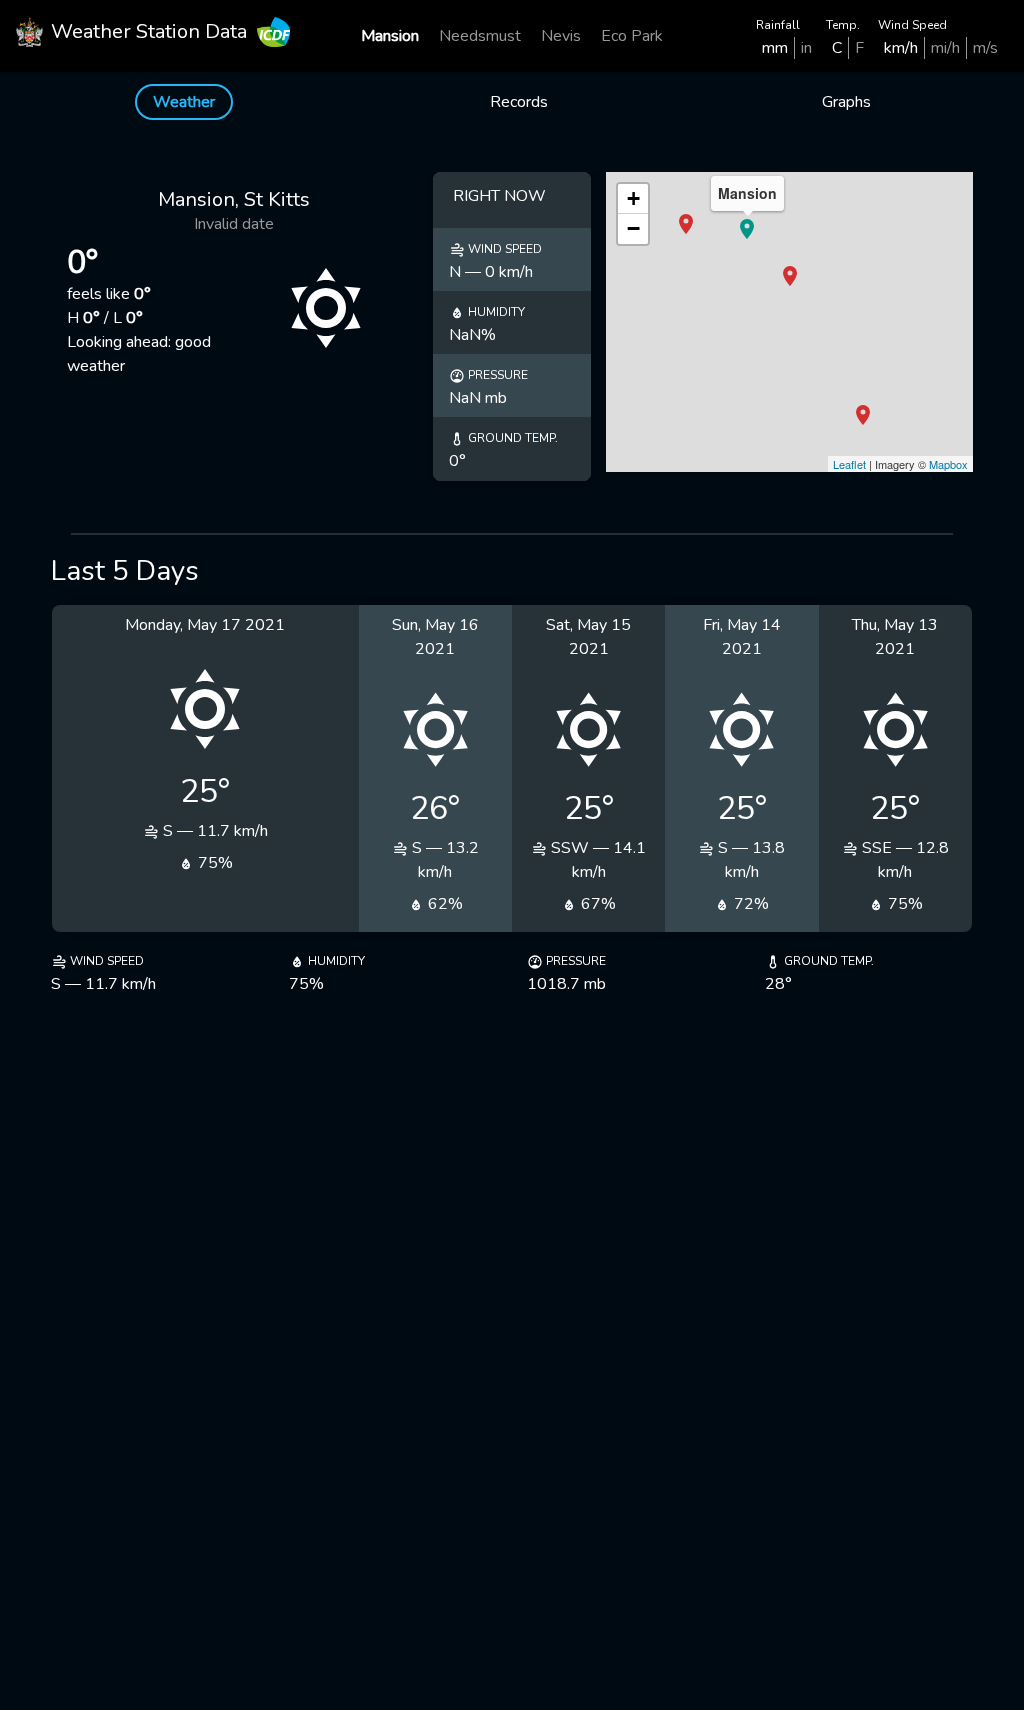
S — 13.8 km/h (749, 860)
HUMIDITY (495, 312)
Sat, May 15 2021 (588, 637)
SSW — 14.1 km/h (596, 860)
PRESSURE (496, 375)
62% (443, 904)
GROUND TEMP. (511, 438)
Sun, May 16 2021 (435, 637)
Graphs (846, 102)
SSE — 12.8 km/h (903, 860)
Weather (184, 102)
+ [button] (633, 198)
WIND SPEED (503, 249)
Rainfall (778, 25)
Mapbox (948, 464)
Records (519, 102)
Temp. (843, 25)
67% (596, 904)
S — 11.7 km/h (213, 831)
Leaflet (849, 464)
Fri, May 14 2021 (742, 637)
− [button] (633, 228)
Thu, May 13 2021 (895, 637)
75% (213, 863)
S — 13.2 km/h (443, 860)
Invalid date (234, 224)
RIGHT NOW (499, 196)
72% (749, 904)
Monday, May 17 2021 (205, 625)
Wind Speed (912, 25)
